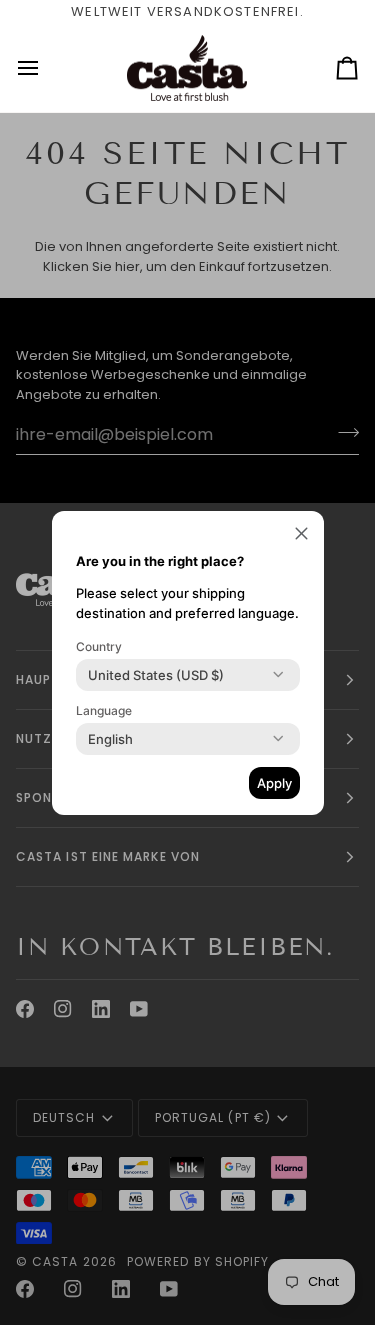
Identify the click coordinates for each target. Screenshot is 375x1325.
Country (99, 646)
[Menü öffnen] (46, 68)
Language (104, 710)
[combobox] (156, 675)
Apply (274, 783)
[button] (301, 533)
